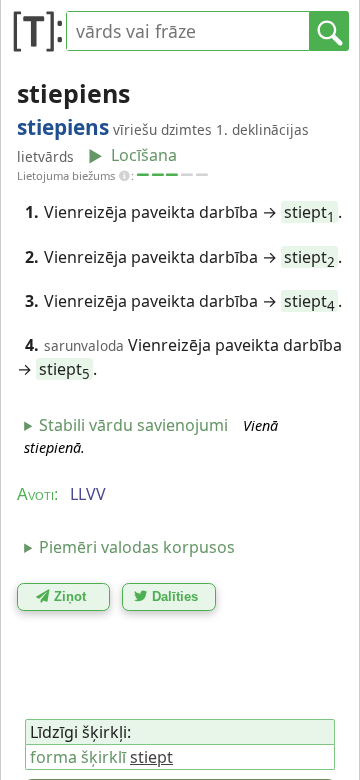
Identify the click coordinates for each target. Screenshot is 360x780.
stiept (309, 212)
